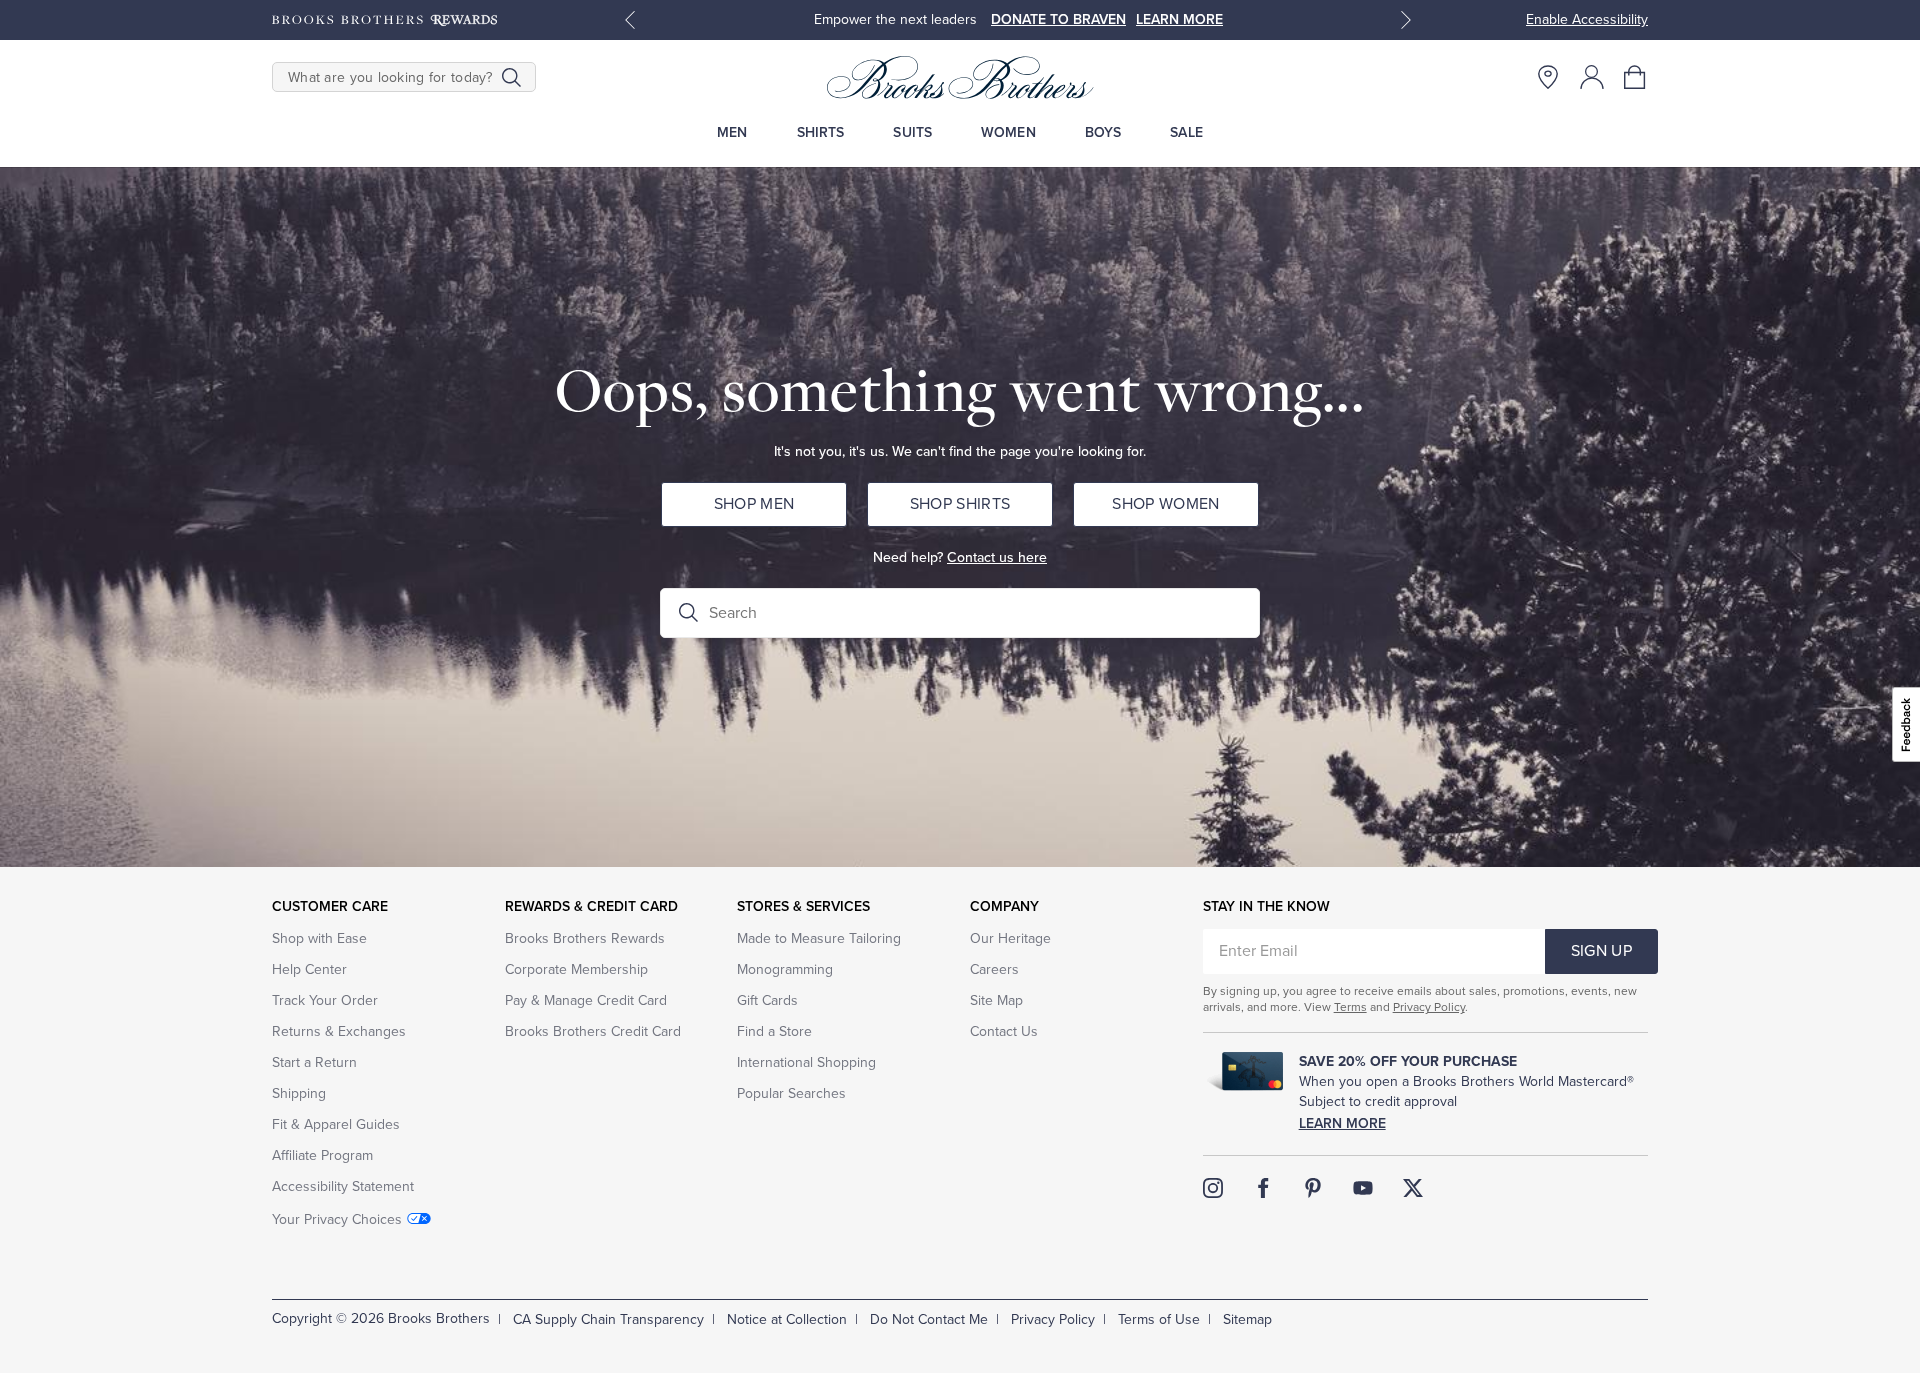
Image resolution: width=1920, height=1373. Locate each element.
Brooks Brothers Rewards (585, 938)
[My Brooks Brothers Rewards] (384, 20)
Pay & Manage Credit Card (586, 1000)
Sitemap (1247, 1319)
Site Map (996, 1000)
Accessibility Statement (343, 1186)
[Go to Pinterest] (1313, 1188)
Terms (1350, 1007)
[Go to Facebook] (1263, 1188)
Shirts (821, 132)
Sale (1186, 132)
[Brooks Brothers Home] (960, 77)
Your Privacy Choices (337, 1219)
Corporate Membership (576, 969)
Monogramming (785, 969)
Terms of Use (1159, 1319)
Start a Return (314, 1062)
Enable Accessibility (1587, 19)
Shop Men (754, 504)
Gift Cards (767, 1000)
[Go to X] (1413, 1188)
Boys (1103, 132)
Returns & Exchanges (339, 1031)
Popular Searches (791, 1093)
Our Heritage (1010, 938)
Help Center (309, 969)
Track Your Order (325, 1000)
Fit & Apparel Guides (336, 1124)
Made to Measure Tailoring (819, 938)
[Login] (1592, 77)
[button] (1636, 77)
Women (1008, 132)
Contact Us (1004, 1031)
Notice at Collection (787, 1319)
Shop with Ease (319, 938)
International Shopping (806, 1062)
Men (732, 132)
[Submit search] (511, 77)
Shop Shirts (960, 504)
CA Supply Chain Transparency (608, 1319)
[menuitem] (732, 132)
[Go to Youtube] (1363, 1188)
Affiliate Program (322, 1155)
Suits (912, 132)
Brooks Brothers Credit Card (593, 1031)
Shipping (299, 1093)
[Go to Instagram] (1213, 1188)
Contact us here (997, 557)
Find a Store (774, 1031)
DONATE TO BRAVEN (1058, 19)
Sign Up (1601, 951)
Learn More (1342, 1123)
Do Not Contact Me (929, 1319)
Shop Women (1165, 504)
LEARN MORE (1179, 19)
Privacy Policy (1429, 1007)
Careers (994, 969)
